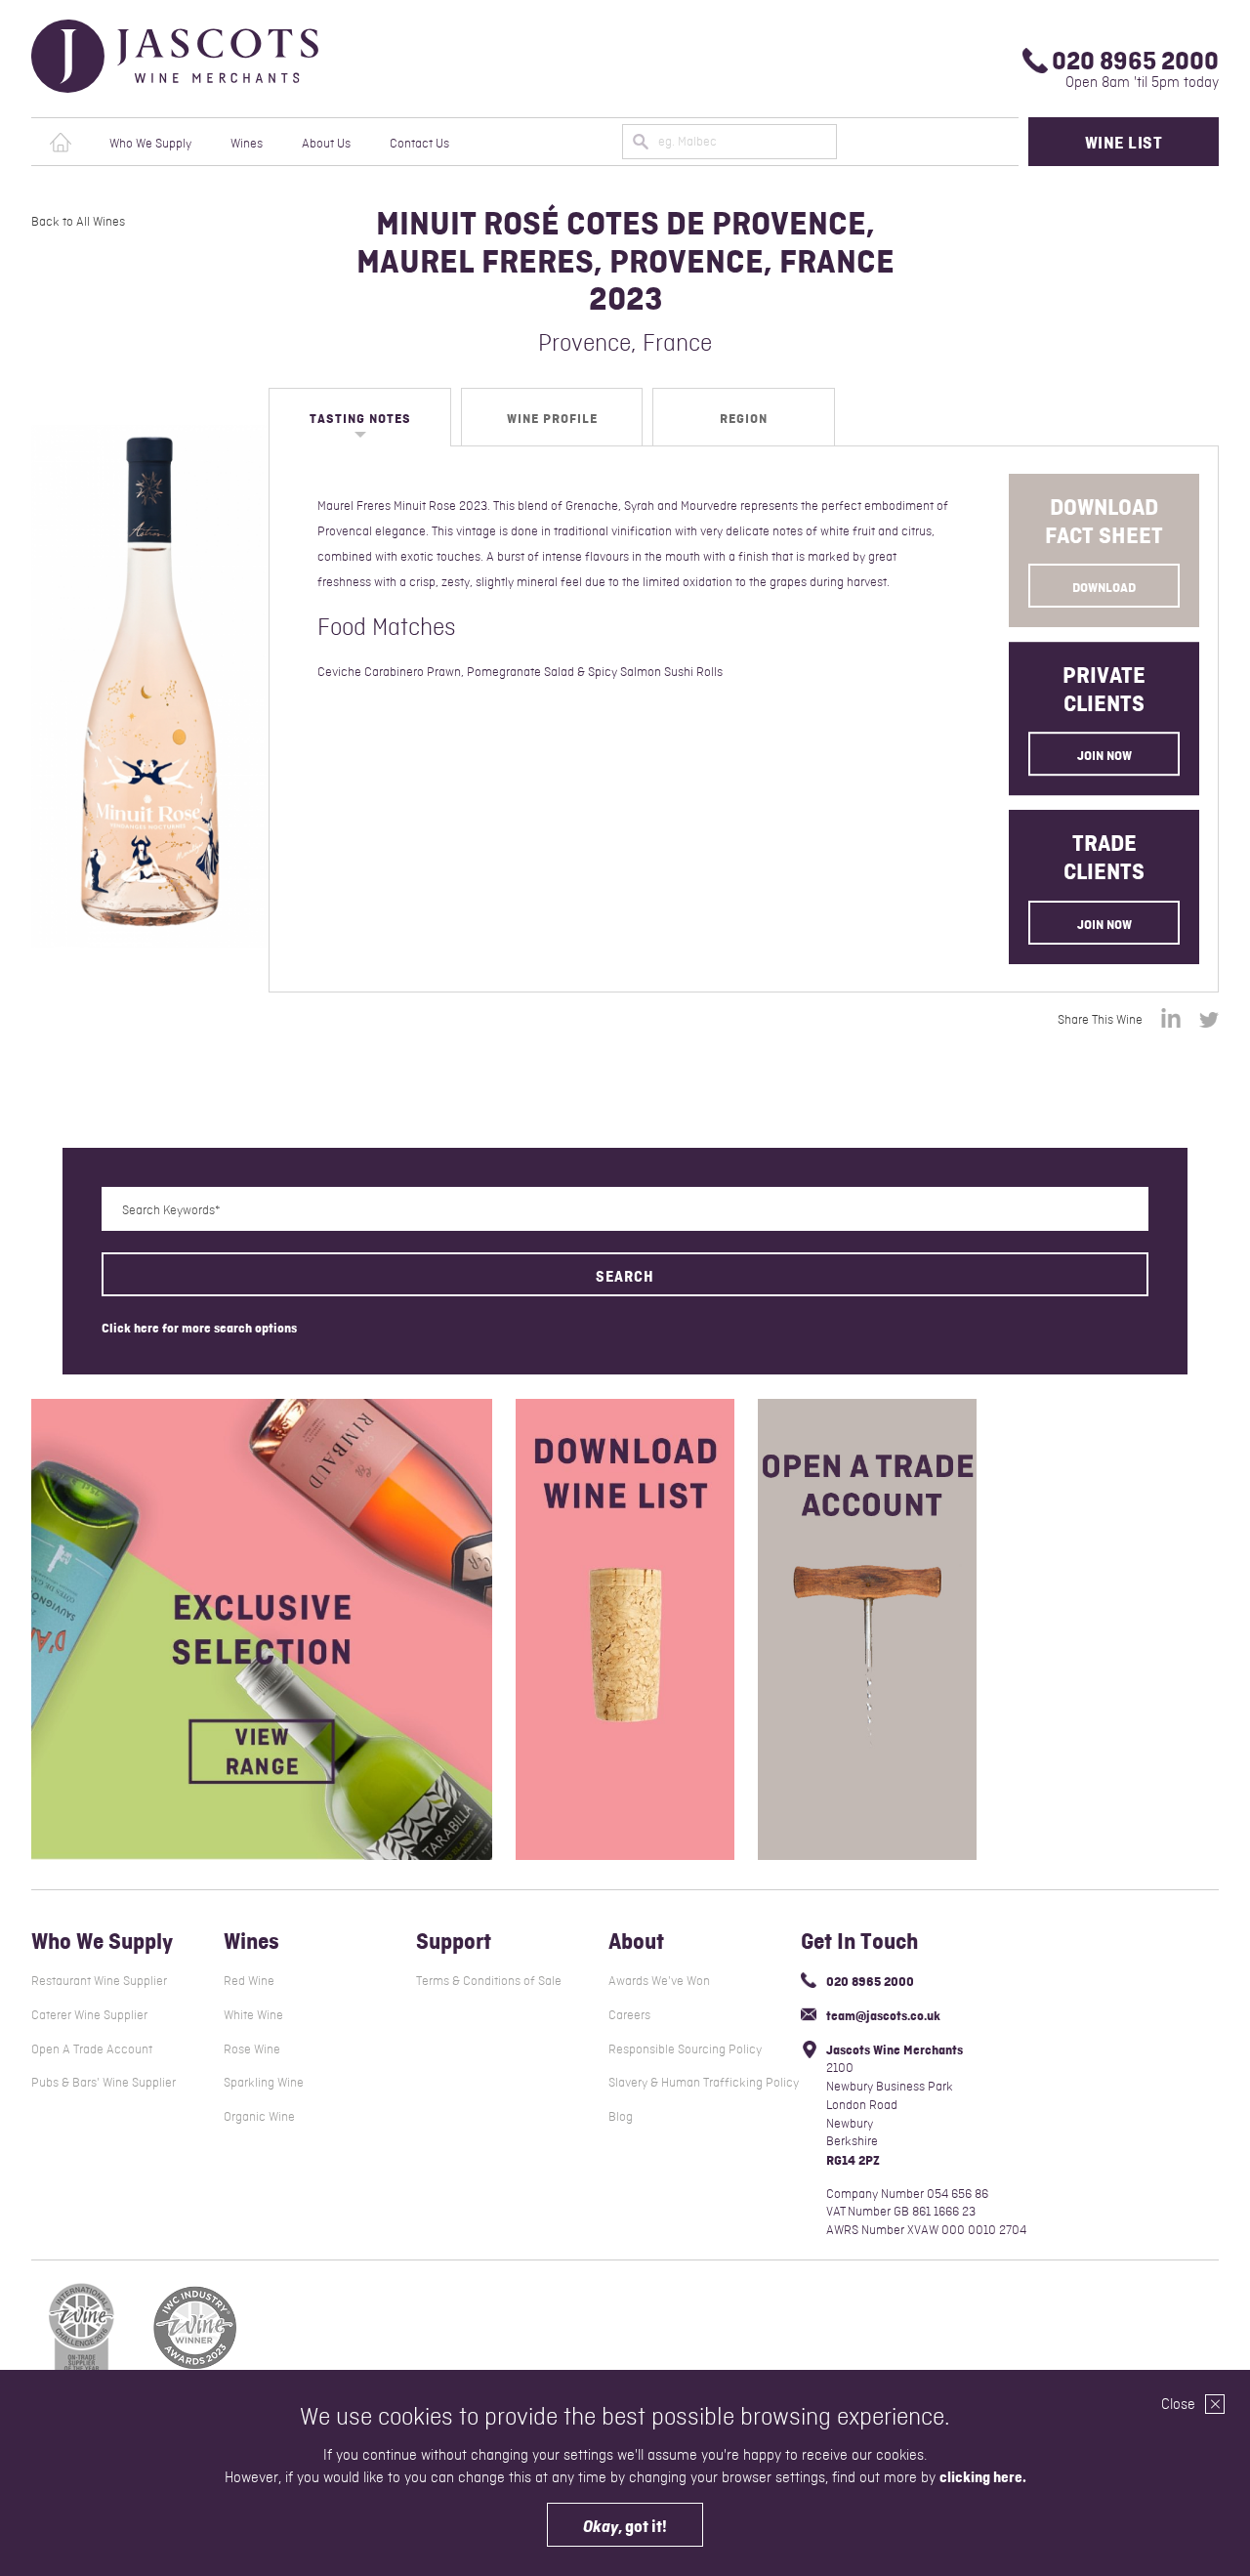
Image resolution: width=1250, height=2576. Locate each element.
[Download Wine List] (625, 1629)
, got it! (625, 2526)
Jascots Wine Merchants (209, 56)
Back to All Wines (78, 222)
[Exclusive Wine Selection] (262, 1629)
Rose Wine (252, 2049)
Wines (247, 143)
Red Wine (249, 1981)
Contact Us (419, 143)
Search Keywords (168, 1210)
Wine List (1124, 143)
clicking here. (983, 2477)
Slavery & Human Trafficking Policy (704, 2082)
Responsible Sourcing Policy (685, 2049)
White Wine (253, 2015)
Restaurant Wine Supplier (99, 1981)
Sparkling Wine (264, 2082)
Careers (629, 2015)
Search (625, 1276)
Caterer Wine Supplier (89, 2015)
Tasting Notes (360, 418)
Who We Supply (150, 143)
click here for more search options (199, 1327)
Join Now (1104, 756)
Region (744, 418)
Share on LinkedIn (1171, 1018)
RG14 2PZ (853, 2160)
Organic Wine (259, 2116)
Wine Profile (552, 418)
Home (61, 143)
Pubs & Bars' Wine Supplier (104, 2082)
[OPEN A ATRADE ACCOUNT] (867, 1629)
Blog (621, 2116)
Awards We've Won (659, 1981)
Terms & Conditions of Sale (489, 1981)
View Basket (984, 142)
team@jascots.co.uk (883, 2015)
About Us (326, 143)
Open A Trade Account (92, 2049)
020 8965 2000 (1135, 61)
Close (1180, 2404)
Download (1104, 587)
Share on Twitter (1209, 1020)
